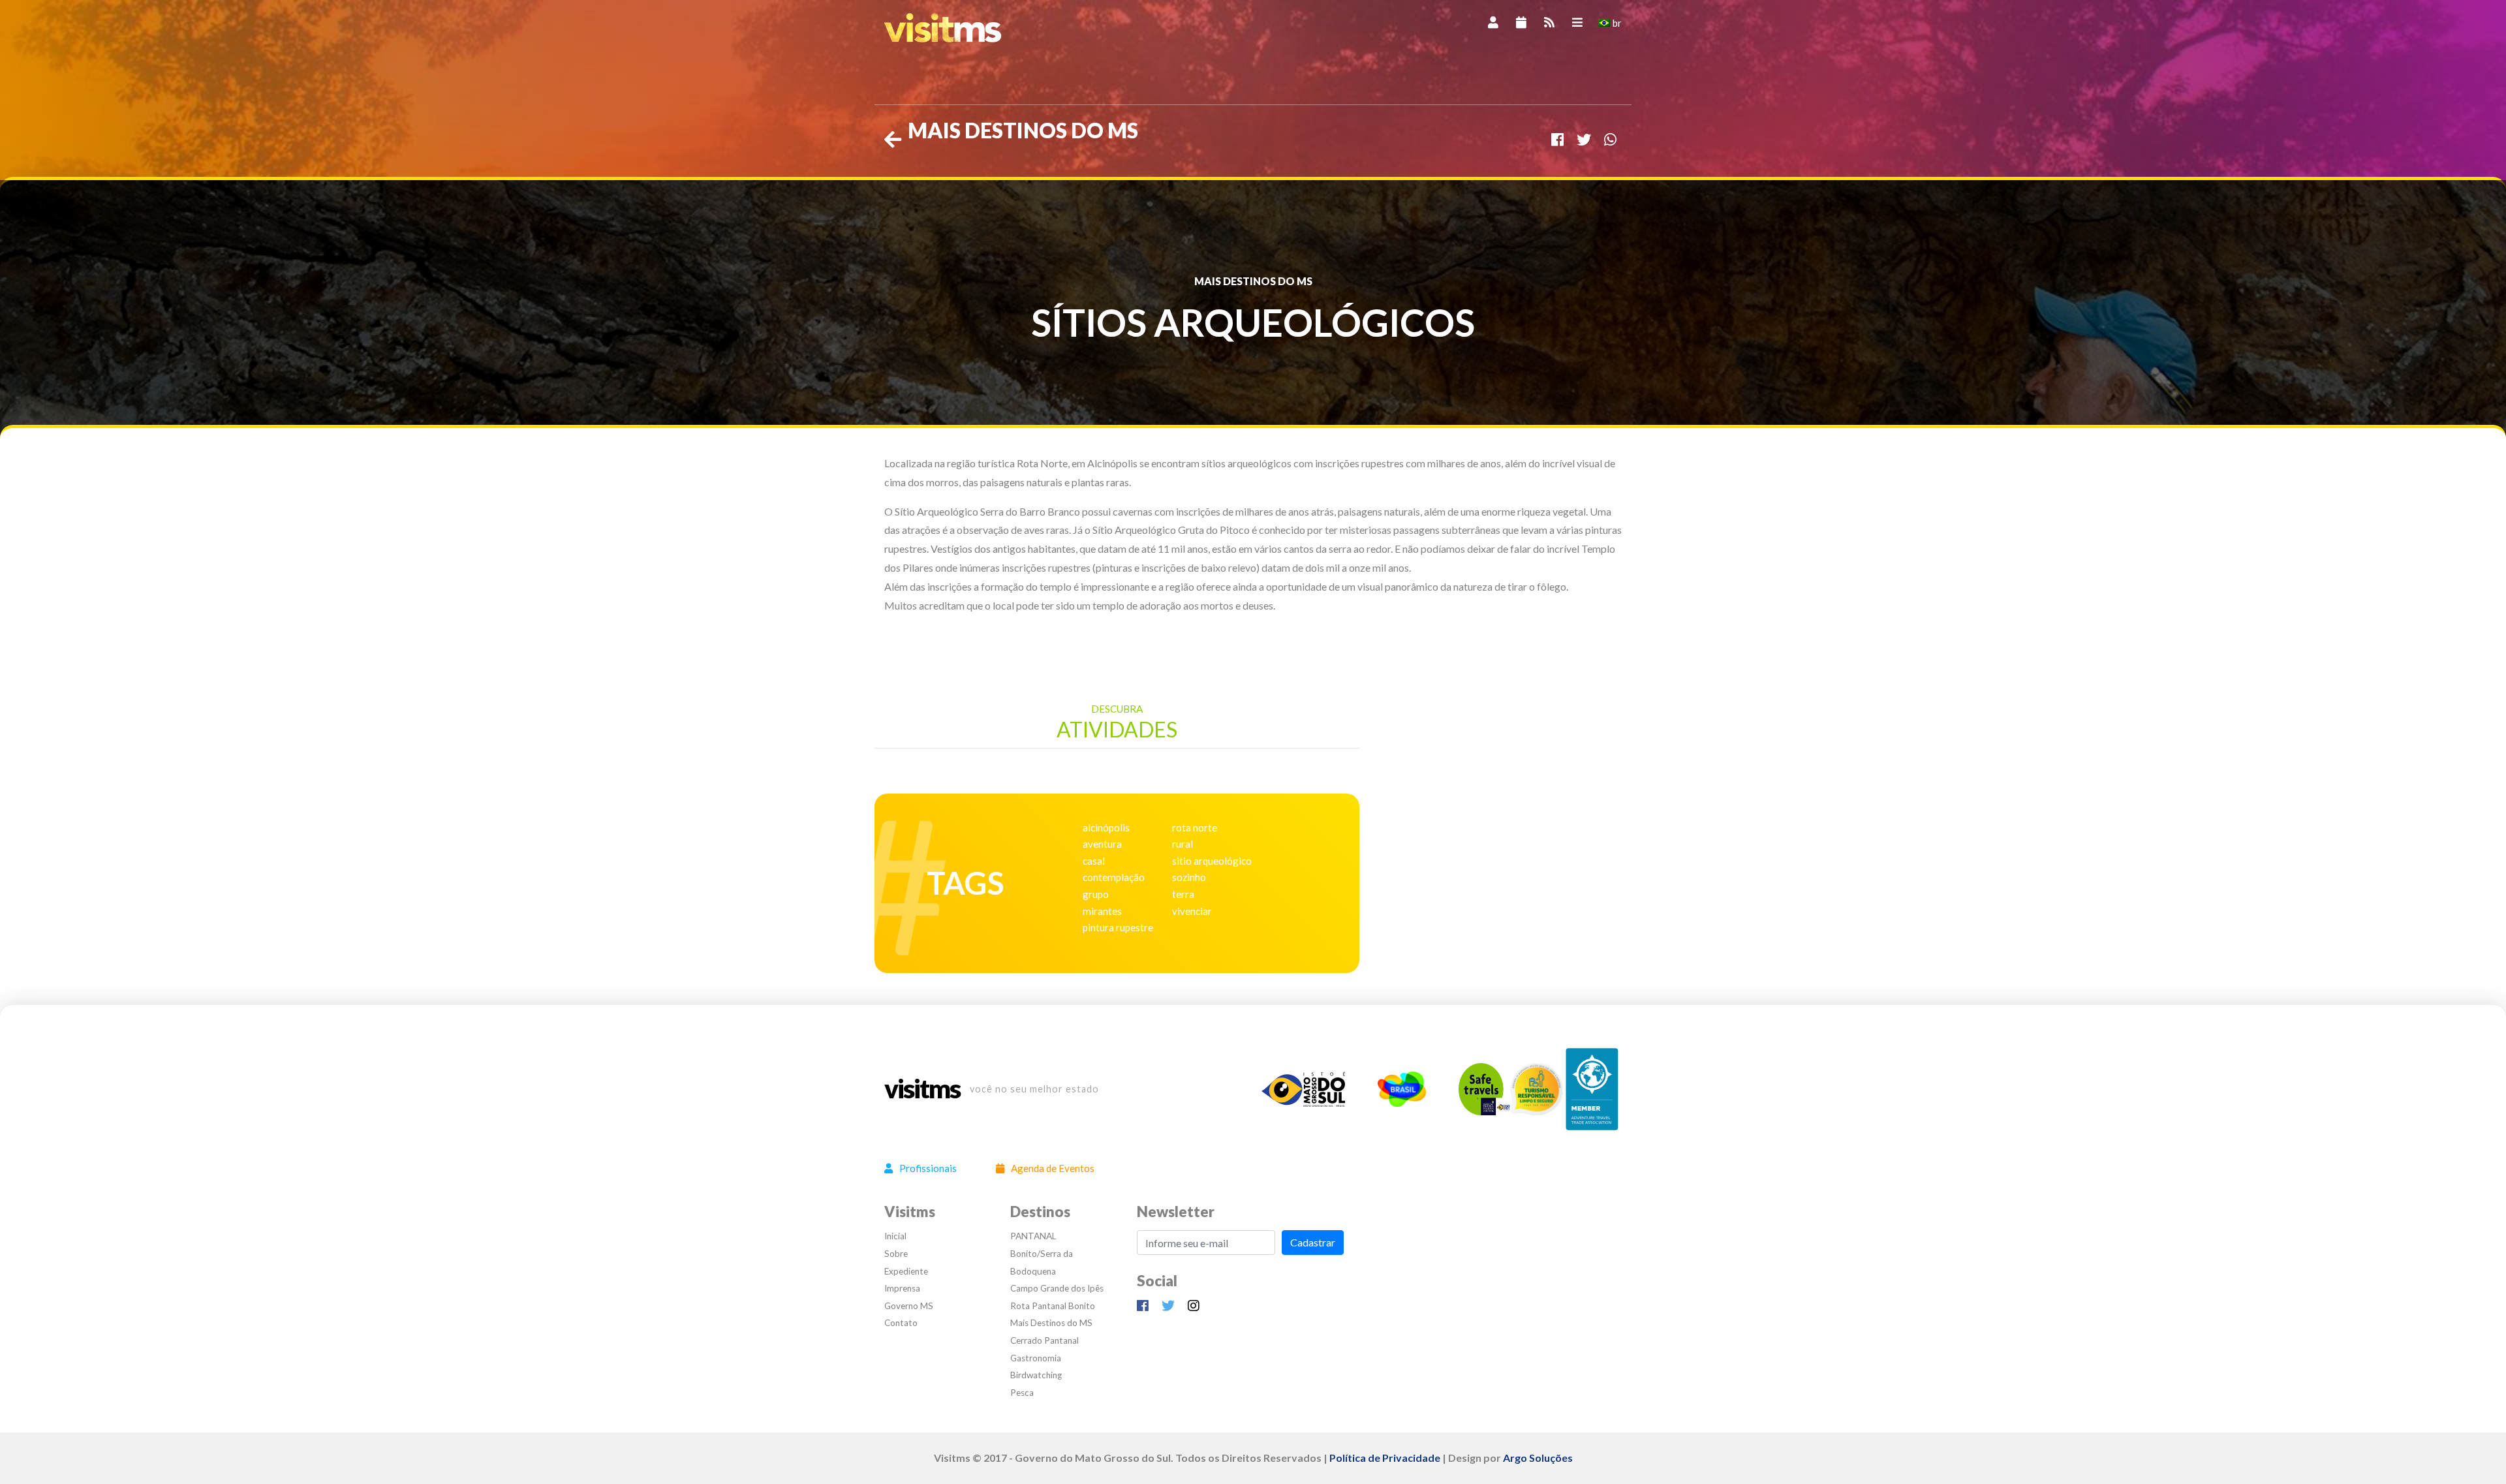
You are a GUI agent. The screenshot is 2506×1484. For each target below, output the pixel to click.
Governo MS (909, 1306)
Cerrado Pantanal (1044, 1340)
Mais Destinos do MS (1051, 1323)
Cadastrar (1313, 1242)
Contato (901, 1323)
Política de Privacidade (1385, 1458)
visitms (922, 1089)
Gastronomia (1036, 1358)
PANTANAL (1033, 1236)
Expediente (906, 1271)
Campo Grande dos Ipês (1057, 1288)
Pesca (1022, 1393)
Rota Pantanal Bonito (1053, 1306)
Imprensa (902, 1288)
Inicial (895, 1236)
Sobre (896, 1254)
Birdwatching (1036, 1375)
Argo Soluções (1538, 1458)
